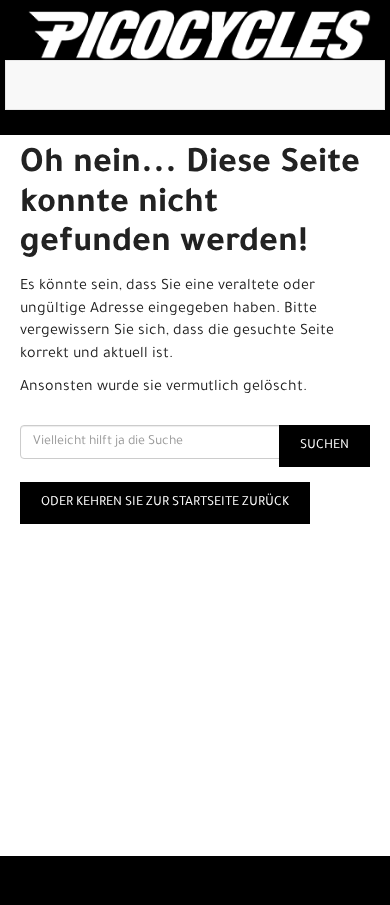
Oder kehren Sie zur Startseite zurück (165, 503)
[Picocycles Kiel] (199, 35)
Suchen (324, 446)
